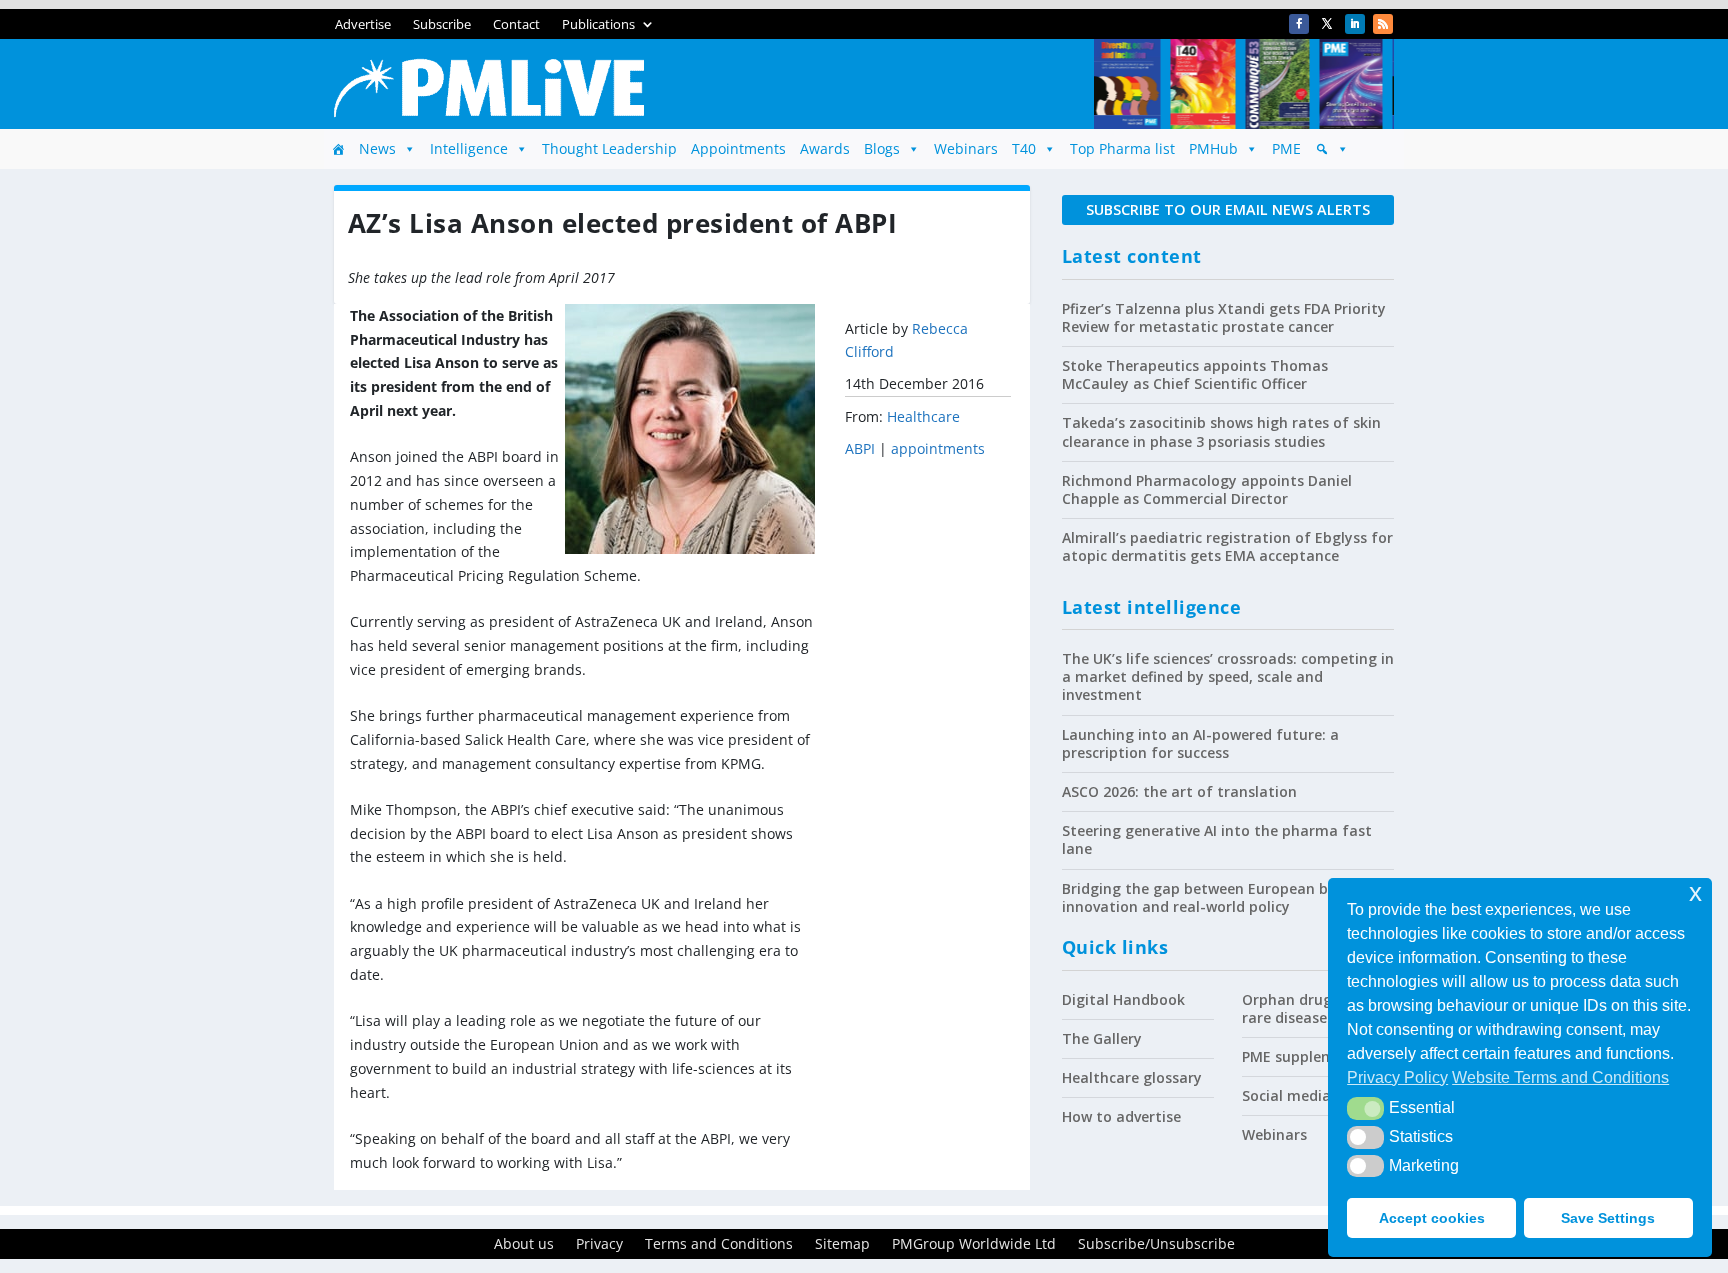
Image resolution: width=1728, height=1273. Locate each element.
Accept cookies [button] (1432, 1218)
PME (1286, 148)
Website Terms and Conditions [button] (1560, 1077)
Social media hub (1302, 1095)
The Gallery (1102, 1038)
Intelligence (469, 148)
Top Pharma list (1122, 148)
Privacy (599, 1245)
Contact (516, 25)
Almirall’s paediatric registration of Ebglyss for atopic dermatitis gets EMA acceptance (1227, 546)
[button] (1365, 1108)
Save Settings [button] (1608, 1218)
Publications (598, 25)
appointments (938, 448)
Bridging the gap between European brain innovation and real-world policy (1209, 897)
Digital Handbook (1123, 999)
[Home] (338, 149)
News (377, 148)
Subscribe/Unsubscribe (1156, 1245)
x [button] (1695, 892)
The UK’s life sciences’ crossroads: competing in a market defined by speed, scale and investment (1228, 676)
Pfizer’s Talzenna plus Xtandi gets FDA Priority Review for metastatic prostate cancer (1224, 317)
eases (1314, 1017)
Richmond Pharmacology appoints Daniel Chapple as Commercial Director (1207, 489)
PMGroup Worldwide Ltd (974, 1245)
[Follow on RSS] (1383, 24)
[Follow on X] (1327, 24)
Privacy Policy (1397, 1077)
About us (524, 1245)
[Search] (1332, 149)
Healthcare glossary (1132, 1077)
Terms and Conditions (719, 1245)
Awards (825, 148)
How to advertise (1121, 1116)
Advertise (363, 25)
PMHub (1213, 148)
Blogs (882, 148)
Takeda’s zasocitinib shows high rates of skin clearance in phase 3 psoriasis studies (1221, 431)
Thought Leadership (609, 148)
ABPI (860, 448)
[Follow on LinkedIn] (1355, 24)
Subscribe (442, 25)
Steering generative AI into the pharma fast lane (1217, 839)
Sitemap (842, 1245)
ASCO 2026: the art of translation (1179, 791)
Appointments (738, 148)
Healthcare (923, 416)
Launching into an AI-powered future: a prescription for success (1200, 743)
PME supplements (1304, 1056)
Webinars (966, 148)
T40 (1024, 148)
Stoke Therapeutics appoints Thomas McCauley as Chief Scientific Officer (1195, 374)
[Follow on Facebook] (1299, 24)
